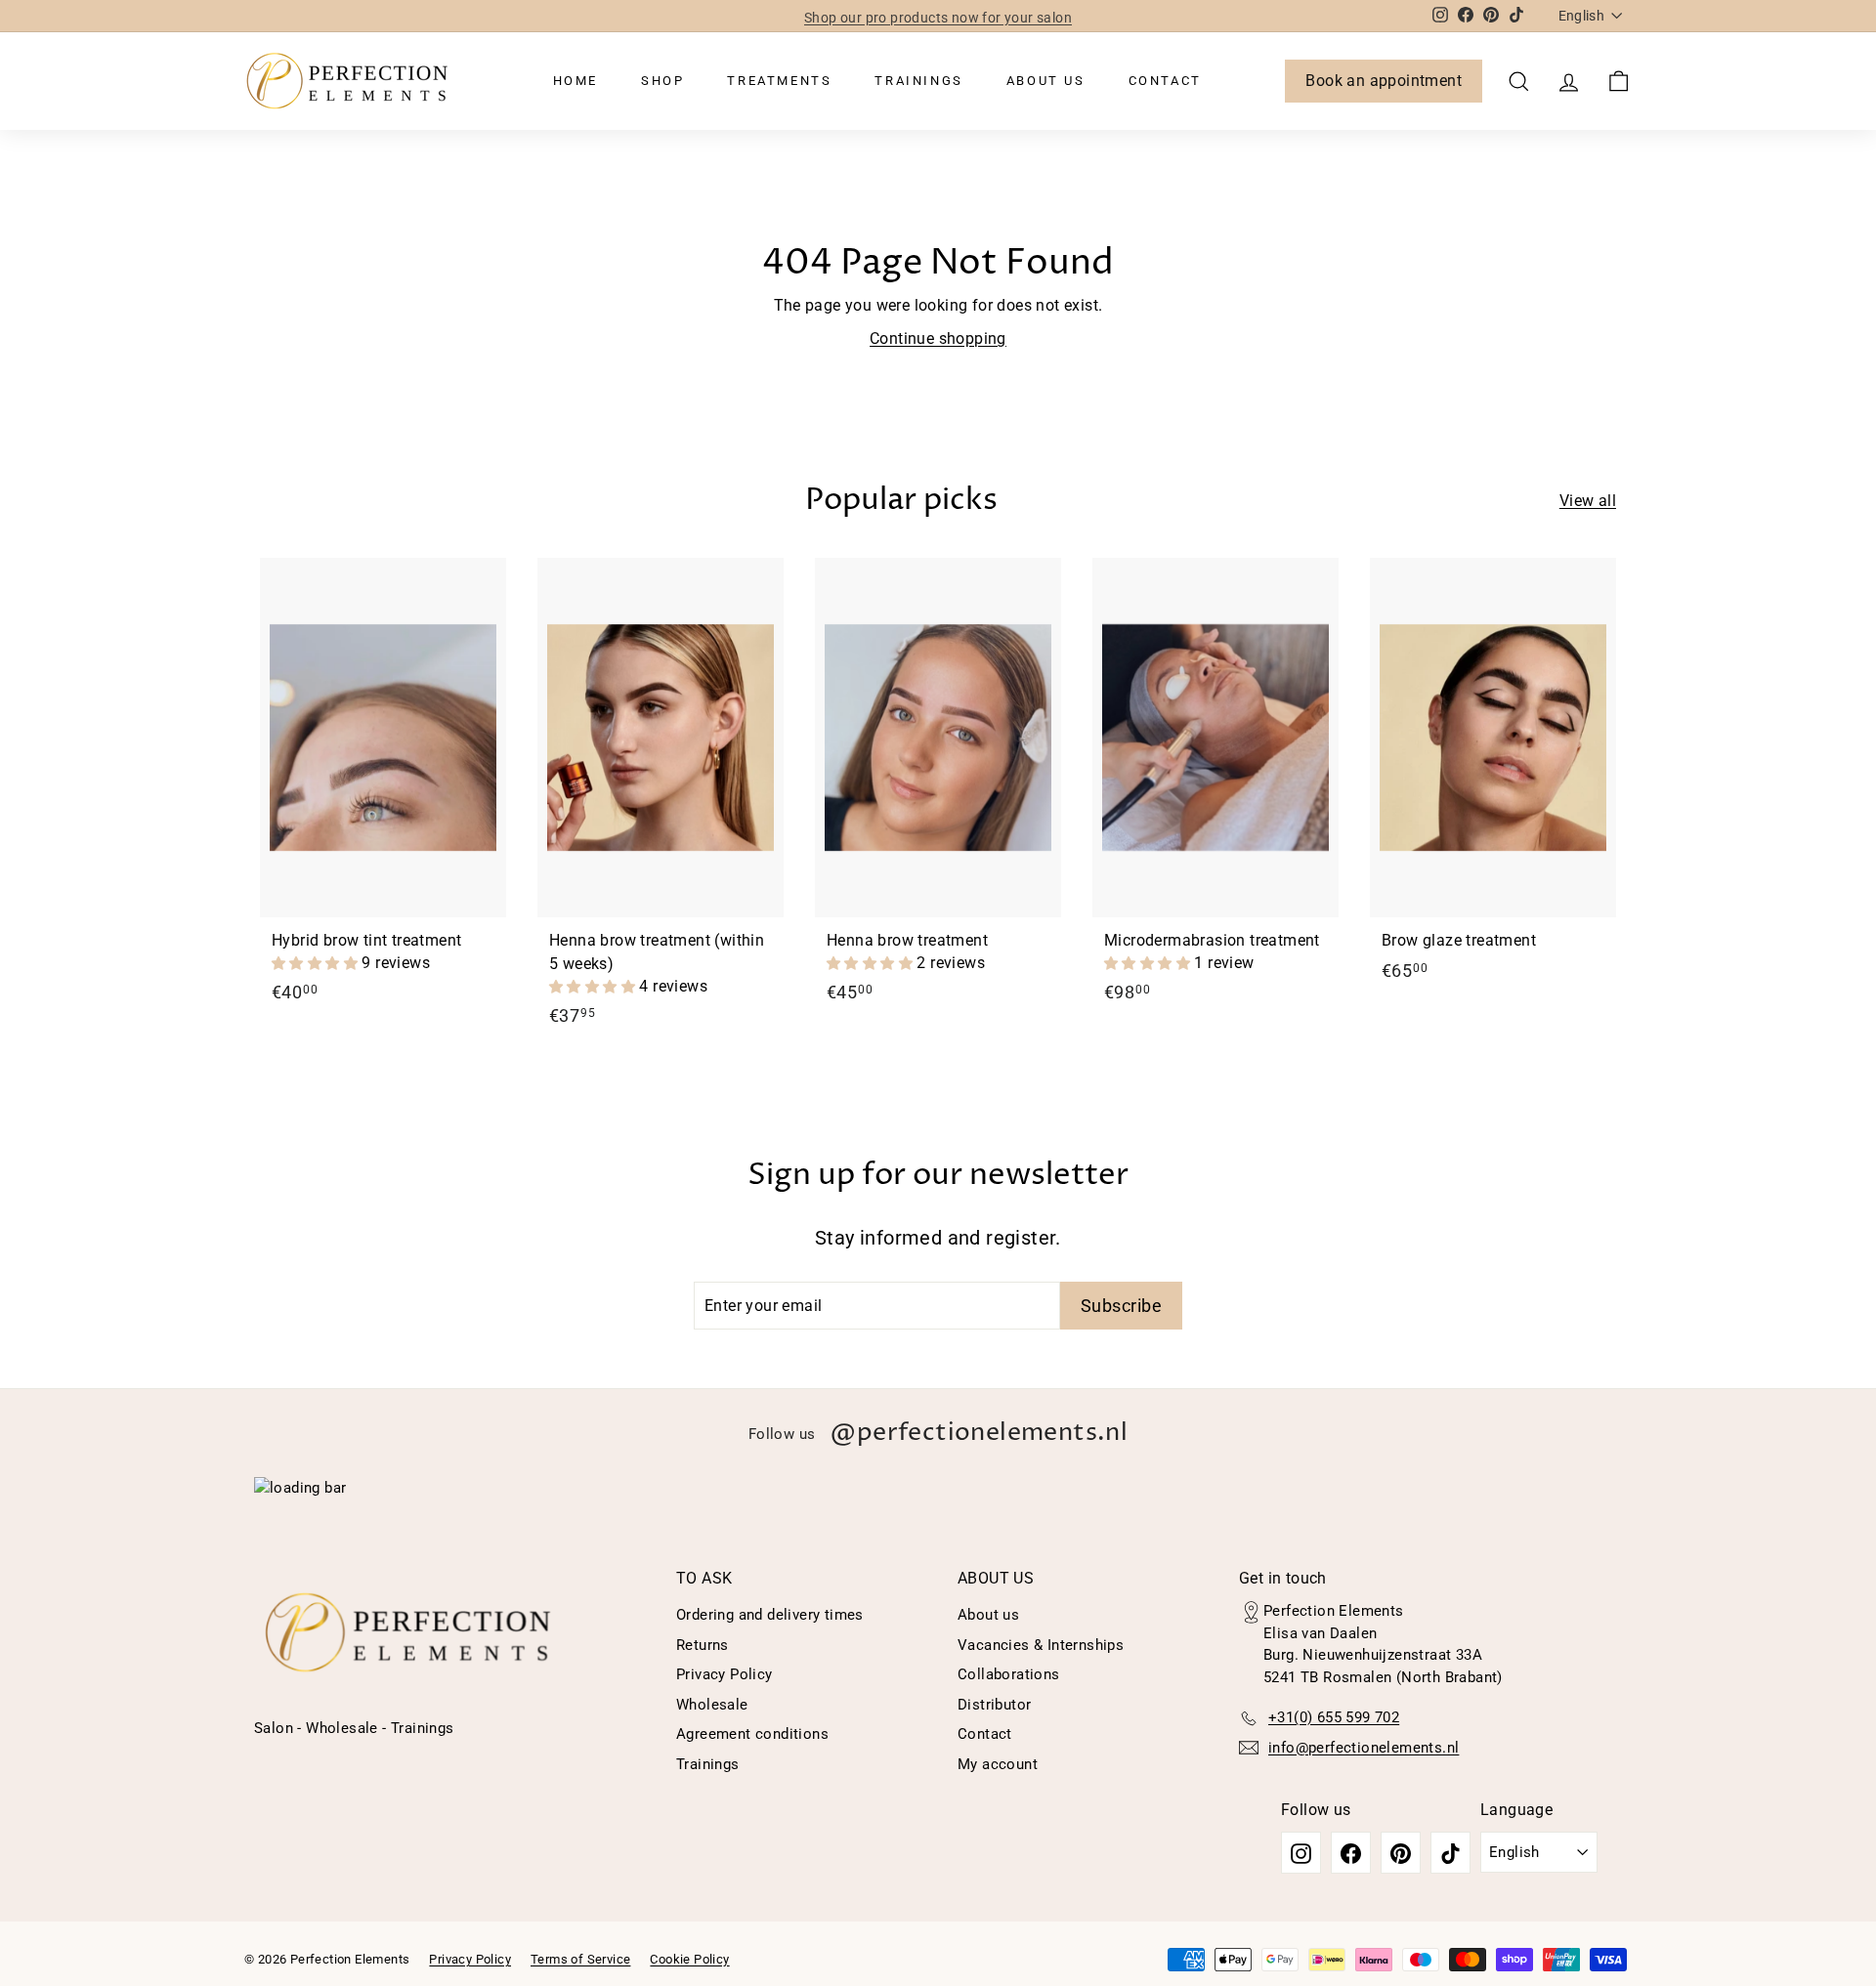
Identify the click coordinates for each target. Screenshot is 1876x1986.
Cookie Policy (689, 1959)
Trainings (918, 81)
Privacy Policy (725, 1674)
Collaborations (1009, 1674)
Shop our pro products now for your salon (938, 16)
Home (576, 81)
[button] (317, 963)
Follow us (938, 1433)
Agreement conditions (752, 1734)
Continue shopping (938, 338)
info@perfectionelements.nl (1364, 1748)
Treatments (779, 81)
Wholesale (712, 1705)
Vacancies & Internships (1041, 1645)
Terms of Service (580, 1959)
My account (998, 1764)
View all (1588, 501)
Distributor (994, 1705)
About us (1046, 81)
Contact (1165, 81)
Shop (662, 81)
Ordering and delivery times (770, 1615)
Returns (703, 1645)
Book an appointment (1384, 81)
